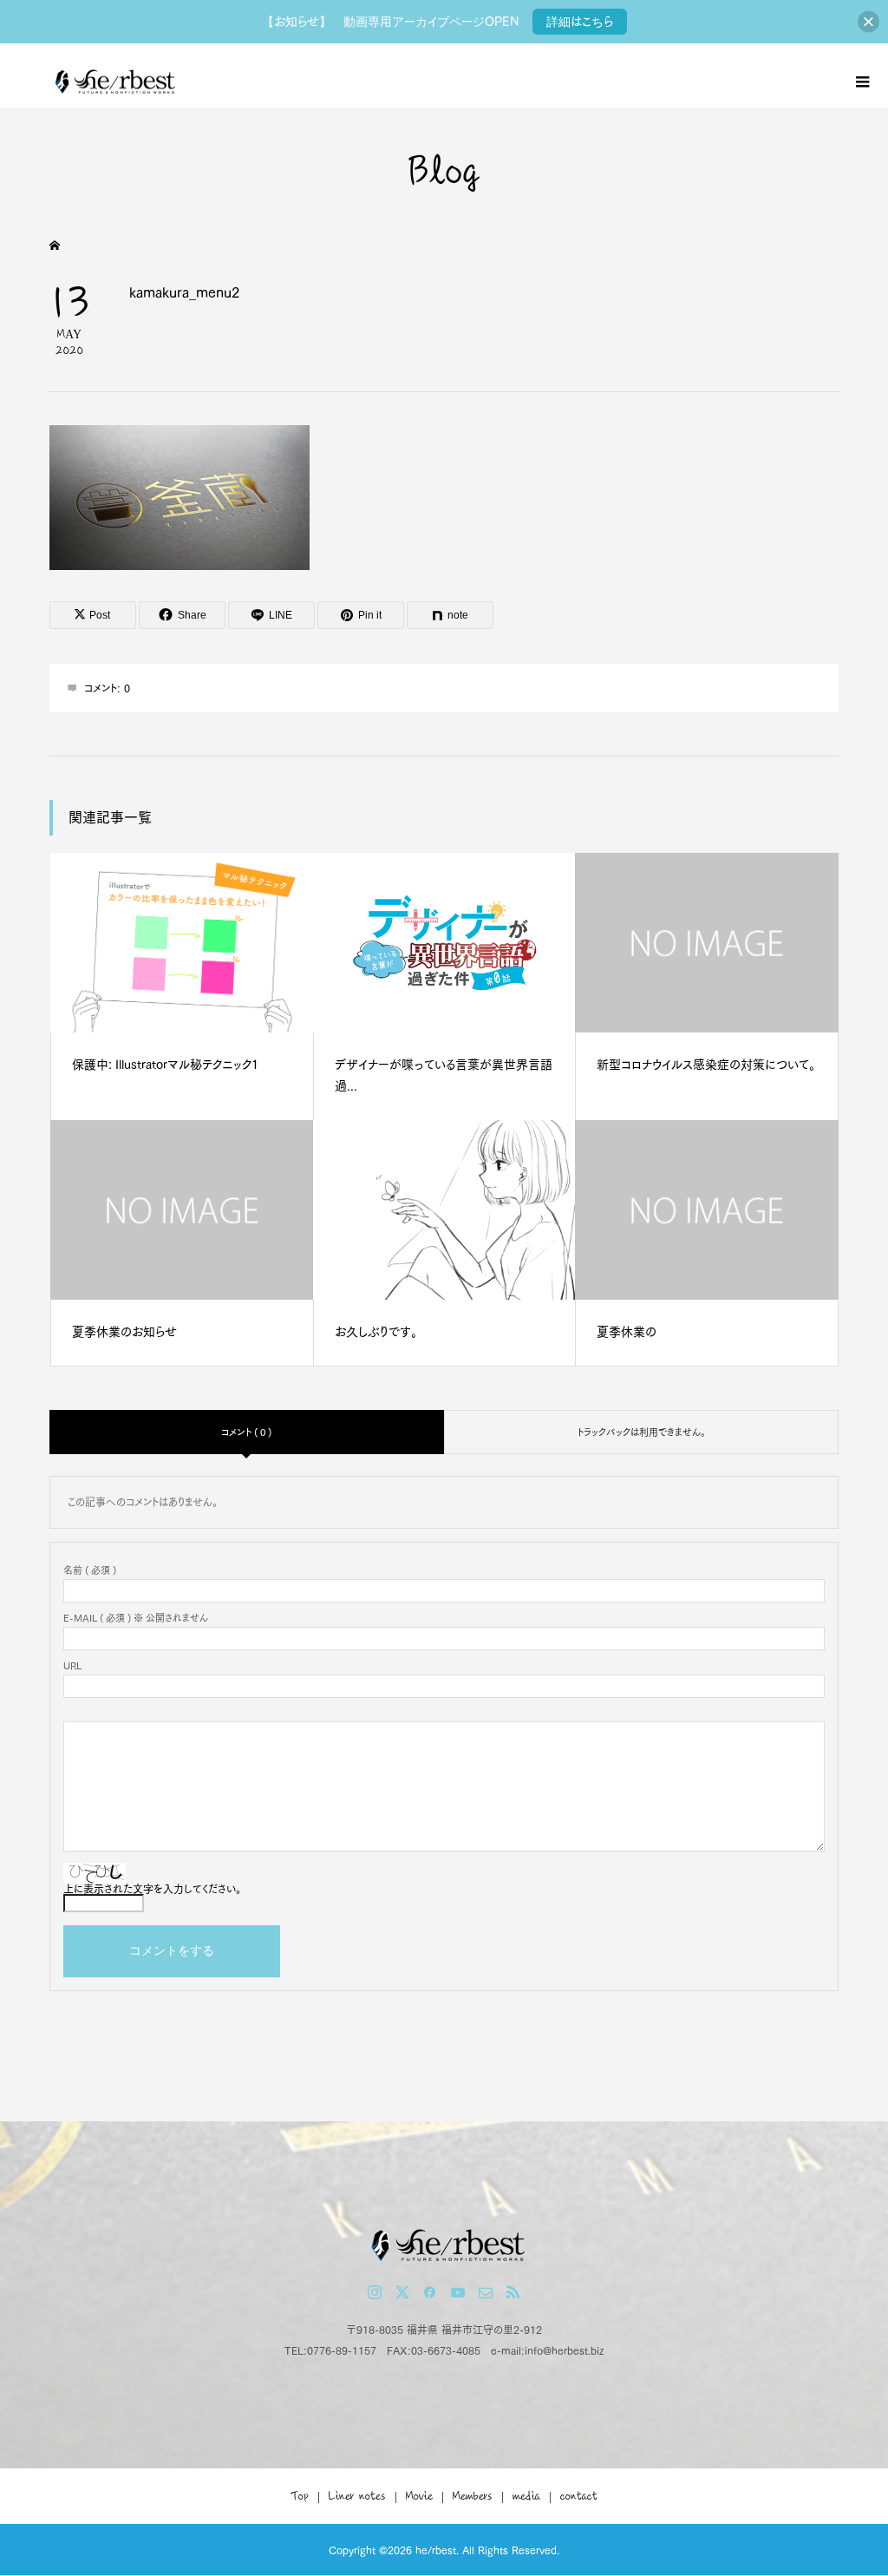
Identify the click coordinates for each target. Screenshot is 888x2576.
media (526, 2496)
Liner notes (357, 2496)
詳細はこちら (580, 22)
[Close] (868, 22)
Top (300, 2496)
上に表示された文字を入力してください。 (152, 1889)
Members (473, 2496)
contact (579, 2496)
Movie (419, 2496)
